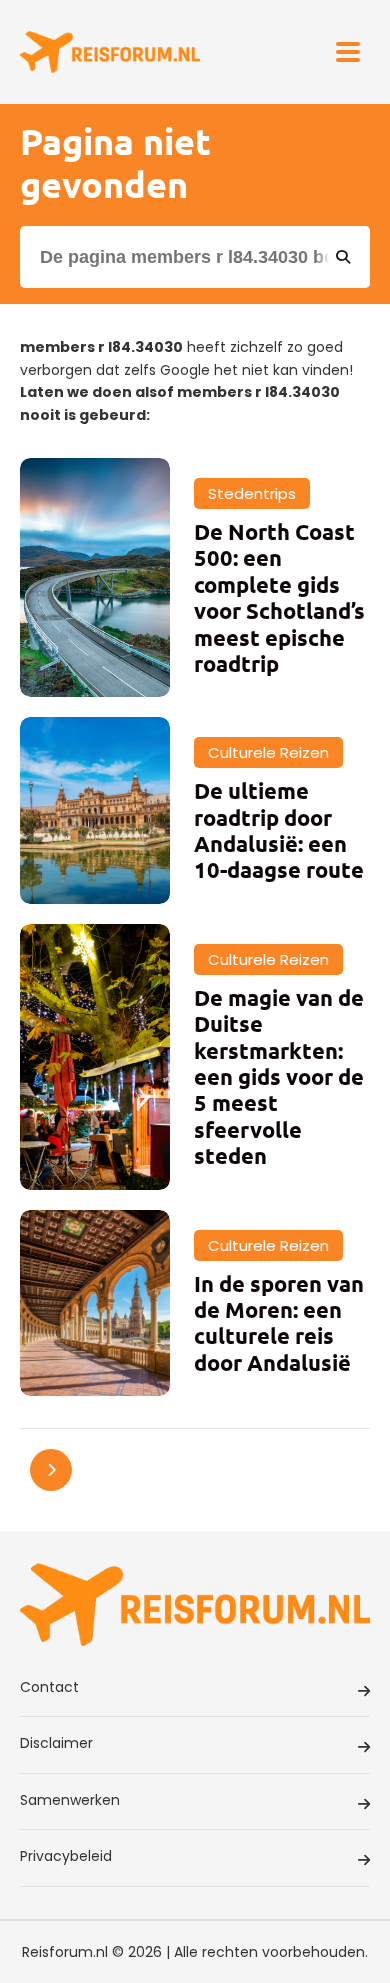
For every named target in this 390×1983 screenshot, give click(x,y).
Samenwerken (70, 1800)
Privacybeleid (66, 1856)
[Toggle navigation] (348, 52)
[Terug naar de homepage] (110, 52)
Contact (49, 1687)
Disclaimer (56, 1743)
